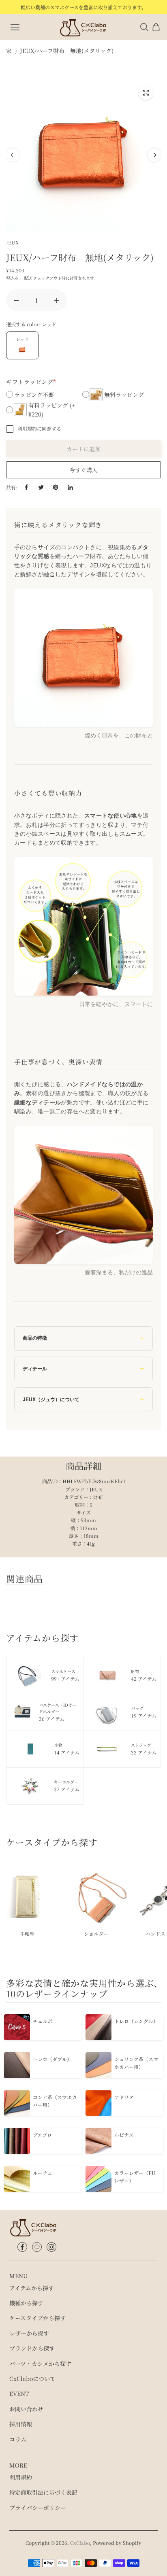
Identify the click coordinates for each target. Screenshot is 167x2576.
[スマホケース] (29, 1676)
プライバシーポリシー (38, 2508)
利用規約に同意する (39, 428)
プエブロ (42, 2135)
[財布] (107, 1676)
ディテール (35, 1369)
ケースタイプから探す (37, 2318)
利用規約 (21, 2477)
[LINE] (37, 2247)
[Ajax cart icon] (156, 27)
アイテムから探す (32, 2288)
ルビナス (124, 2135)
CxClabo (80, 2543)
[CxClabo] (83, 27)
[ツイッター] (41, 487)
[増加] (57, 300)
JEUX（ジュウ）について (51, 1399)
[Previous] (13, 155)
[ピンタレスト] (56, 487)
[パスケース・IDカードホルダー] (23, 1712)
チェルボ (43, 2021)
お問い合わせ (26, 2409)
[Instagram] (51, 2247)
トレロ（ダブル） (52, 2059)
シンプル (94, 1934)
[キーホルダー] (30, 1786)
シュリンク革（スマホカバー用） (136, 2063)
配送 (28, 278)
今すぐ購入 (83, 470)
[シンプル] (94, 1895)
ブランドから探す (32, 2348)
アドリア (124, 2097)
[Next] (154, 155)
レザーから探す (29, 2333)
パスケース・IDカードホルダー (58, 1712)
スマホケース (65, 1675)
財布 (144, 1675)
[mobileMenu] (15, 27)
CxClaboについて (32, 2378)
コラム (18, 2439)
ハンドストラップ (26, 1934)
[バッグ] (107, 1712)
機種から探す (26, 2303)
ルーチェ (43, 2173)
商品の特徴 (35, 1338)
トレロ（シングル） (136, 2021)
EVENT (19, 2393)
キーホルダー (67, 1786)
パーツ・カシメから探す (40, 2364)
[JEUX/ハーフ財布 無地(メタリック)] (146, 93)
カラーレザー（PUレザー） (135, 2177)
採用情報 (21, 2424)
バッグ (144, 1712)
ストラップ (144, 1749)
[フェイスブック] (26, 487)
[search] (144, 27)
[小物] (30, 1749)
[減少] (16, 300)
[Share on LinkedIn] (70, 487)
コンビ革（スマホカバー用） (55, 2101)
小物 (67, 1749)
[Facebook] (22, 2247)
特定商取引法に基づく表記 (43, 2492)
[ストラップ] (107, 1749)
